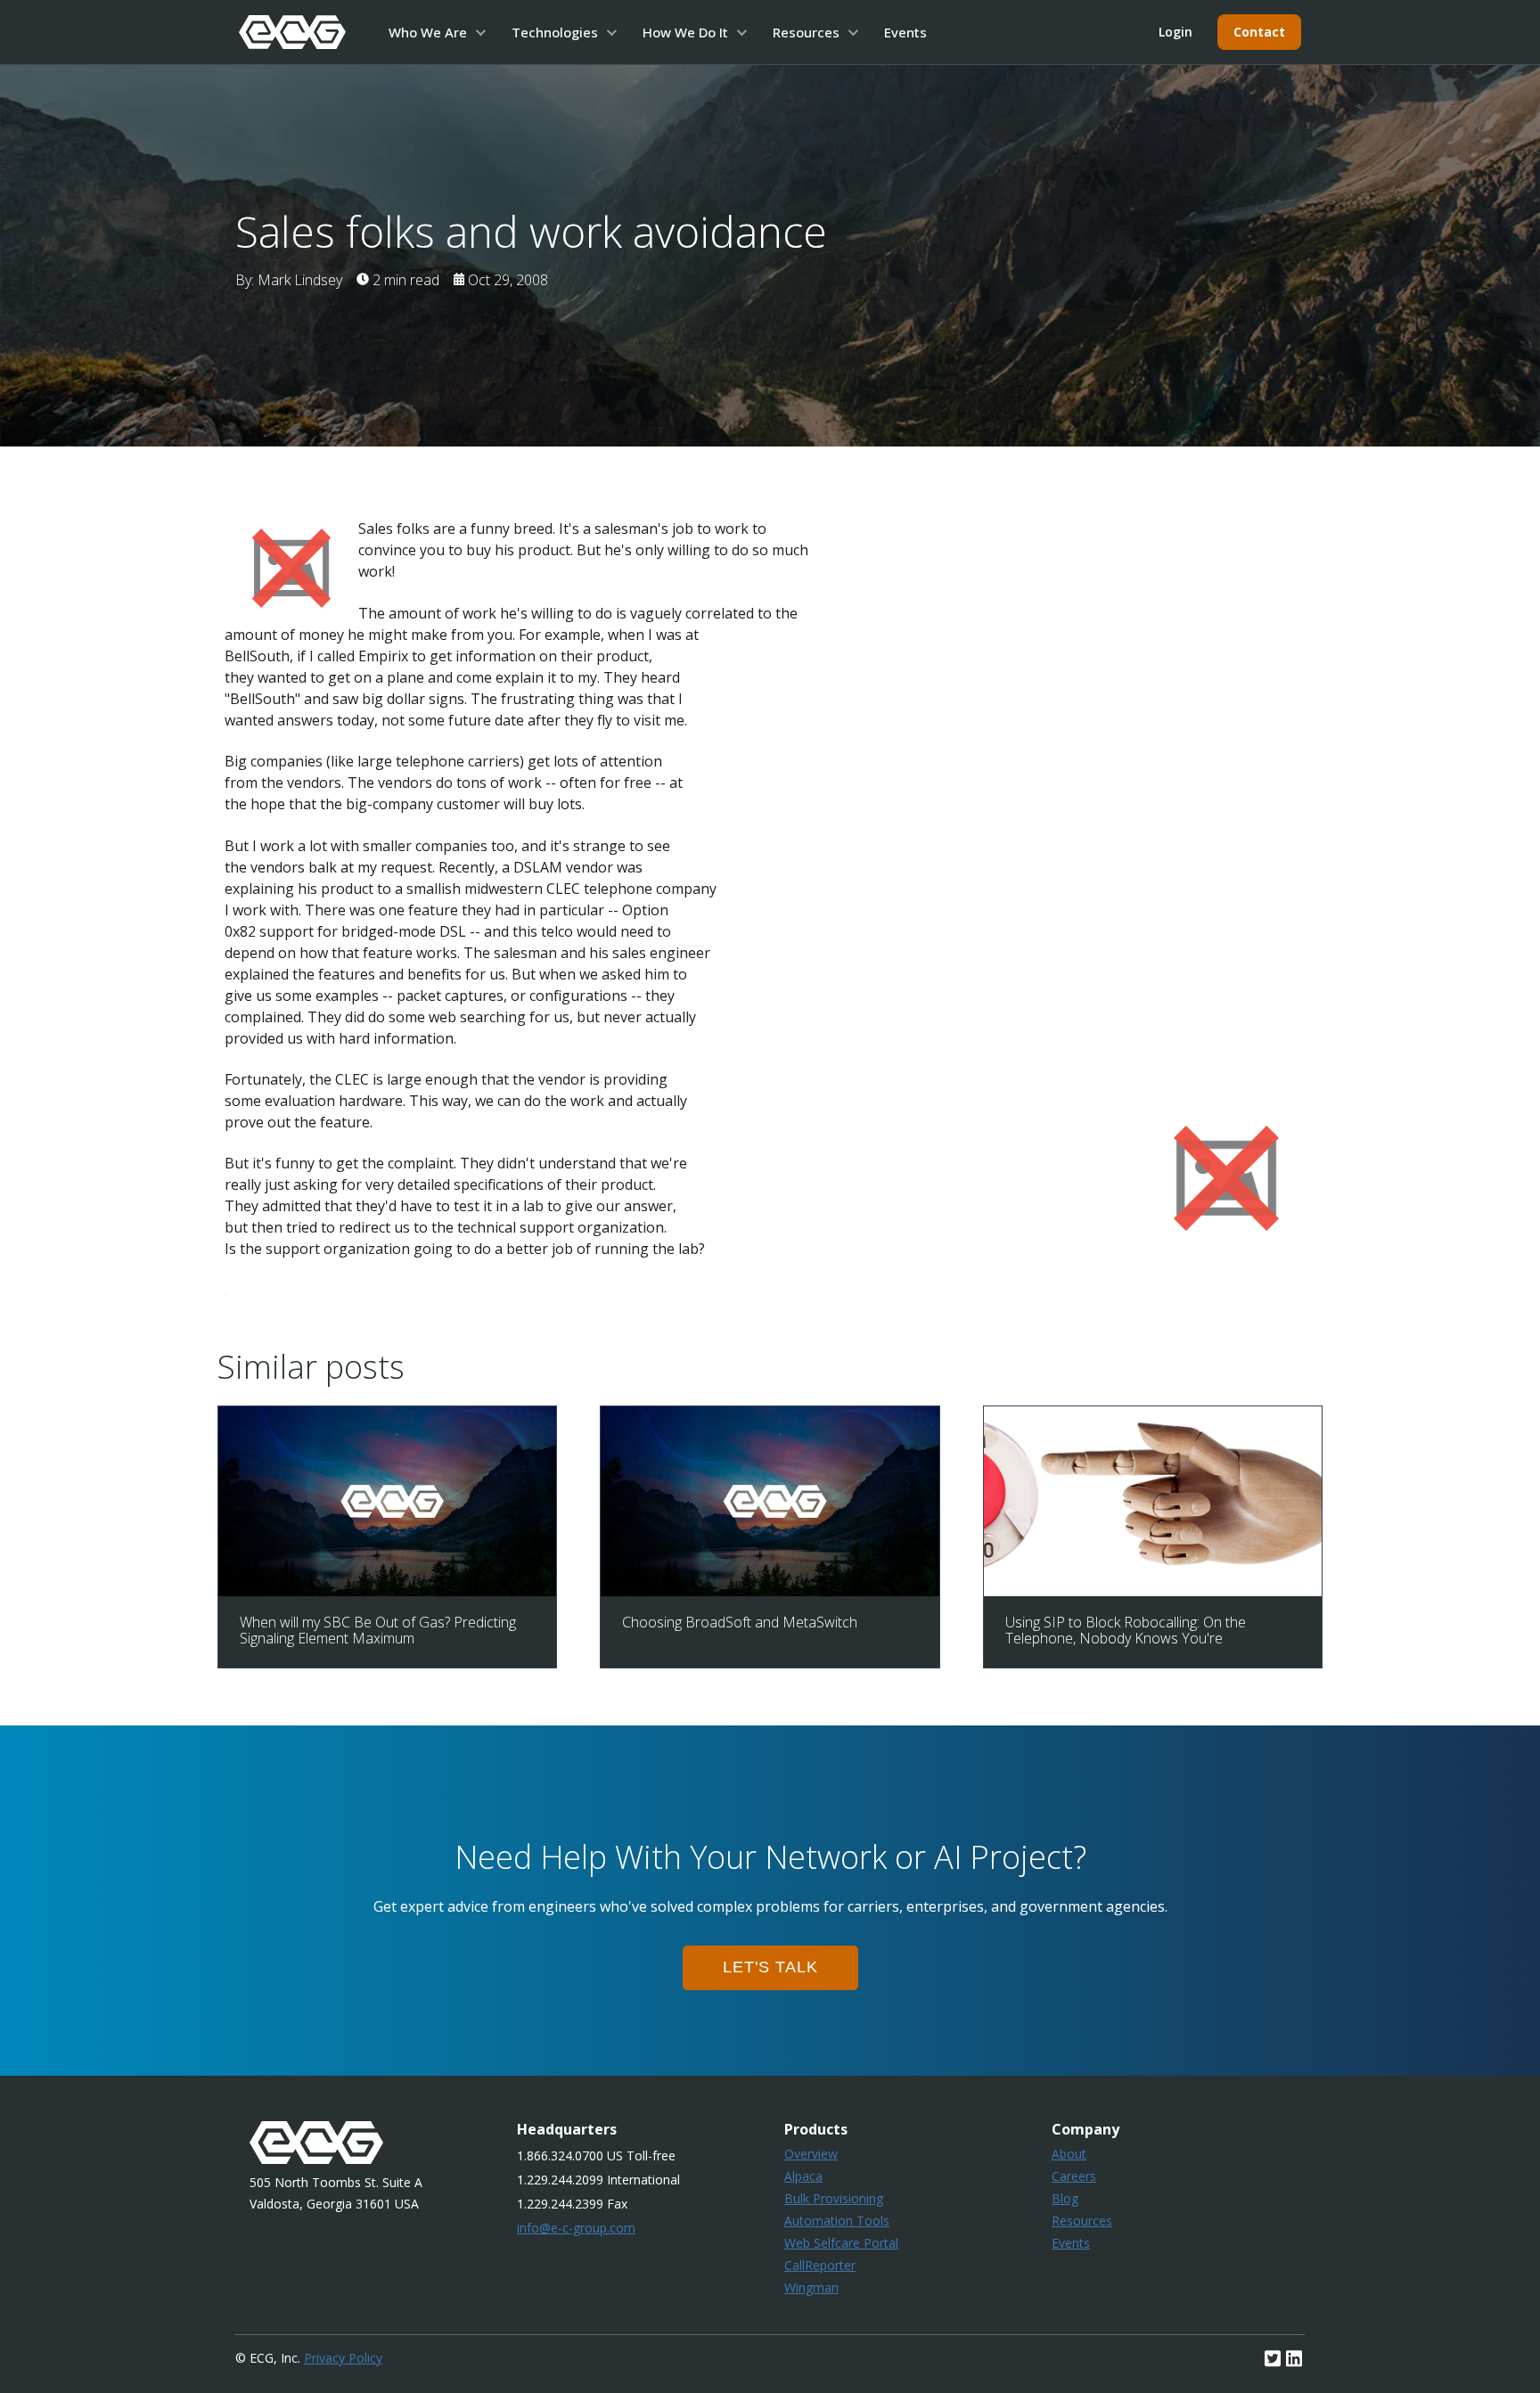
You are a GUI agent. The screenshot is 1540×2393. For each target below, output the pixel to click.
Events (905, 32)
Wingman (811, 2287)
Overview (811, 2154)
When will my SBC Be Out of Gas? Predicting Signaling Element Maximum (378, 1630)
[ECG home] (292, 32)
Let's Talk (770, 1967)
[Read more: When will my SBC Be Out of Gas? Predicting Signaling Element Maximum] (387, 1591)
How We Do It (685, 32)
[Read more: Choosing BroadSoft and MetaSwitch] (770, 1591)
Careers (1074, 2176)
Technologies (555, 32)
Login (1175, 32)
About (1069, 2154)
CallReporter (820, 2265)
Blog (1065, 2198)
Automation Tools (837, 2221)
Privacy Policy (343, 2358)
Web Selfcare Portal (841, 2243)
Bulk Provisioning (834, 2198)
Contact (1259, 32)
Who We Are (428, 32)
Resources (806, 32)
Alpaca (803, 2176)
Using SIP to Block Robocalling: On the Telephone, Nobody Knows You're (1126, 1630)
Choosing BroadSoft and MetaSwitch (740, 1622)
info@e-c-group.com (576, 2228)
